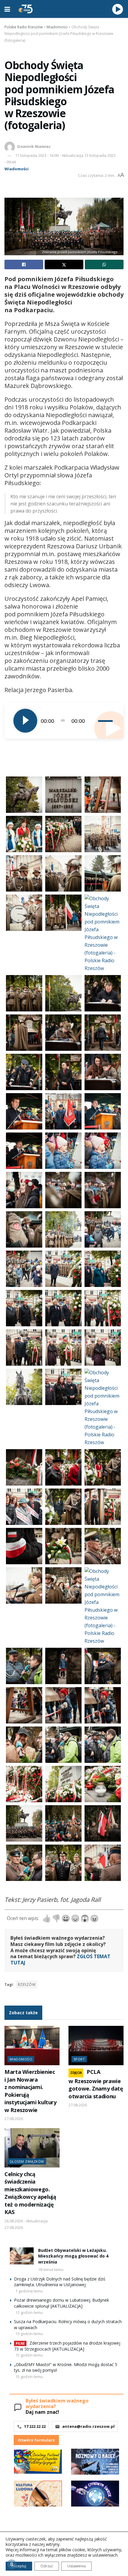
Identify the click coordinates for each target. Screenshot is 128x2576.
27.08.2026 (14, 2119)
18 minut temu (51, 2269)
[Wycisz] (93, 721)
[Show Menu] (7, 9)
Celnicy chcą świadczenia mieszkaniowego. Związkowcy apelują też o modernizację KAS (30, 2193)
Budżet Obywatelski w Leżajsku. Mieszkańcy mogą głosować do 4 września (73, 2256)
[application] (64, 721)
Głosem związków (27, 2161)
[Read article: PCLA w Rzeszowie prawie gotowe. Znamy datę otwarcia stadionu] (96, 2046)
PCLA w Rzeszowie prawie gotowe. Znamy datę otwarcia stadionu (96, 2084)
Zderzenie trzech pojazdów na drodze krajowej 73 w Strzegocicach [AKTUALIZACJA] (67, 2346)
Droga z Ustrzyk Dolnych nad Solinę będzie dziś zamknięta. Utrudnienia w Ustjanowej (60, 2282)
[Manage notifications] (12, 2564)
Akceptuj (19, 2566)
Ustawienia (77, 2566)
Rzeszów (27, 1985)
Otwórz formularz (36, 2440)
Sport (79, 2059)
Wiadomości (17, 169)
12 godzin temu (29, 2312)
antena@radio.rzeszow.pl (88, 2426)
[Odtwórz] (25, 721)
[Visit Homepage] (26, 9)
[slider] (106, 721)
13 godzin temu (29, 2334)
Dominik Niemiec (34, 146)
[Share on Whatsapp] (104, 264)
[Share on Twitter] (64, 264)
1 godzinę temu (29, 2291)
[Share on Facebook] (24, 264)
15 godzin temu (29, 2355)
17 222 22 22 (35, 2426)
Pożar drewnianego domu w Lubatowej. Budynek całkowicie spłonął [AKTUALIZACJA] (61, 2303)
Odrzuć (47, 2566)
